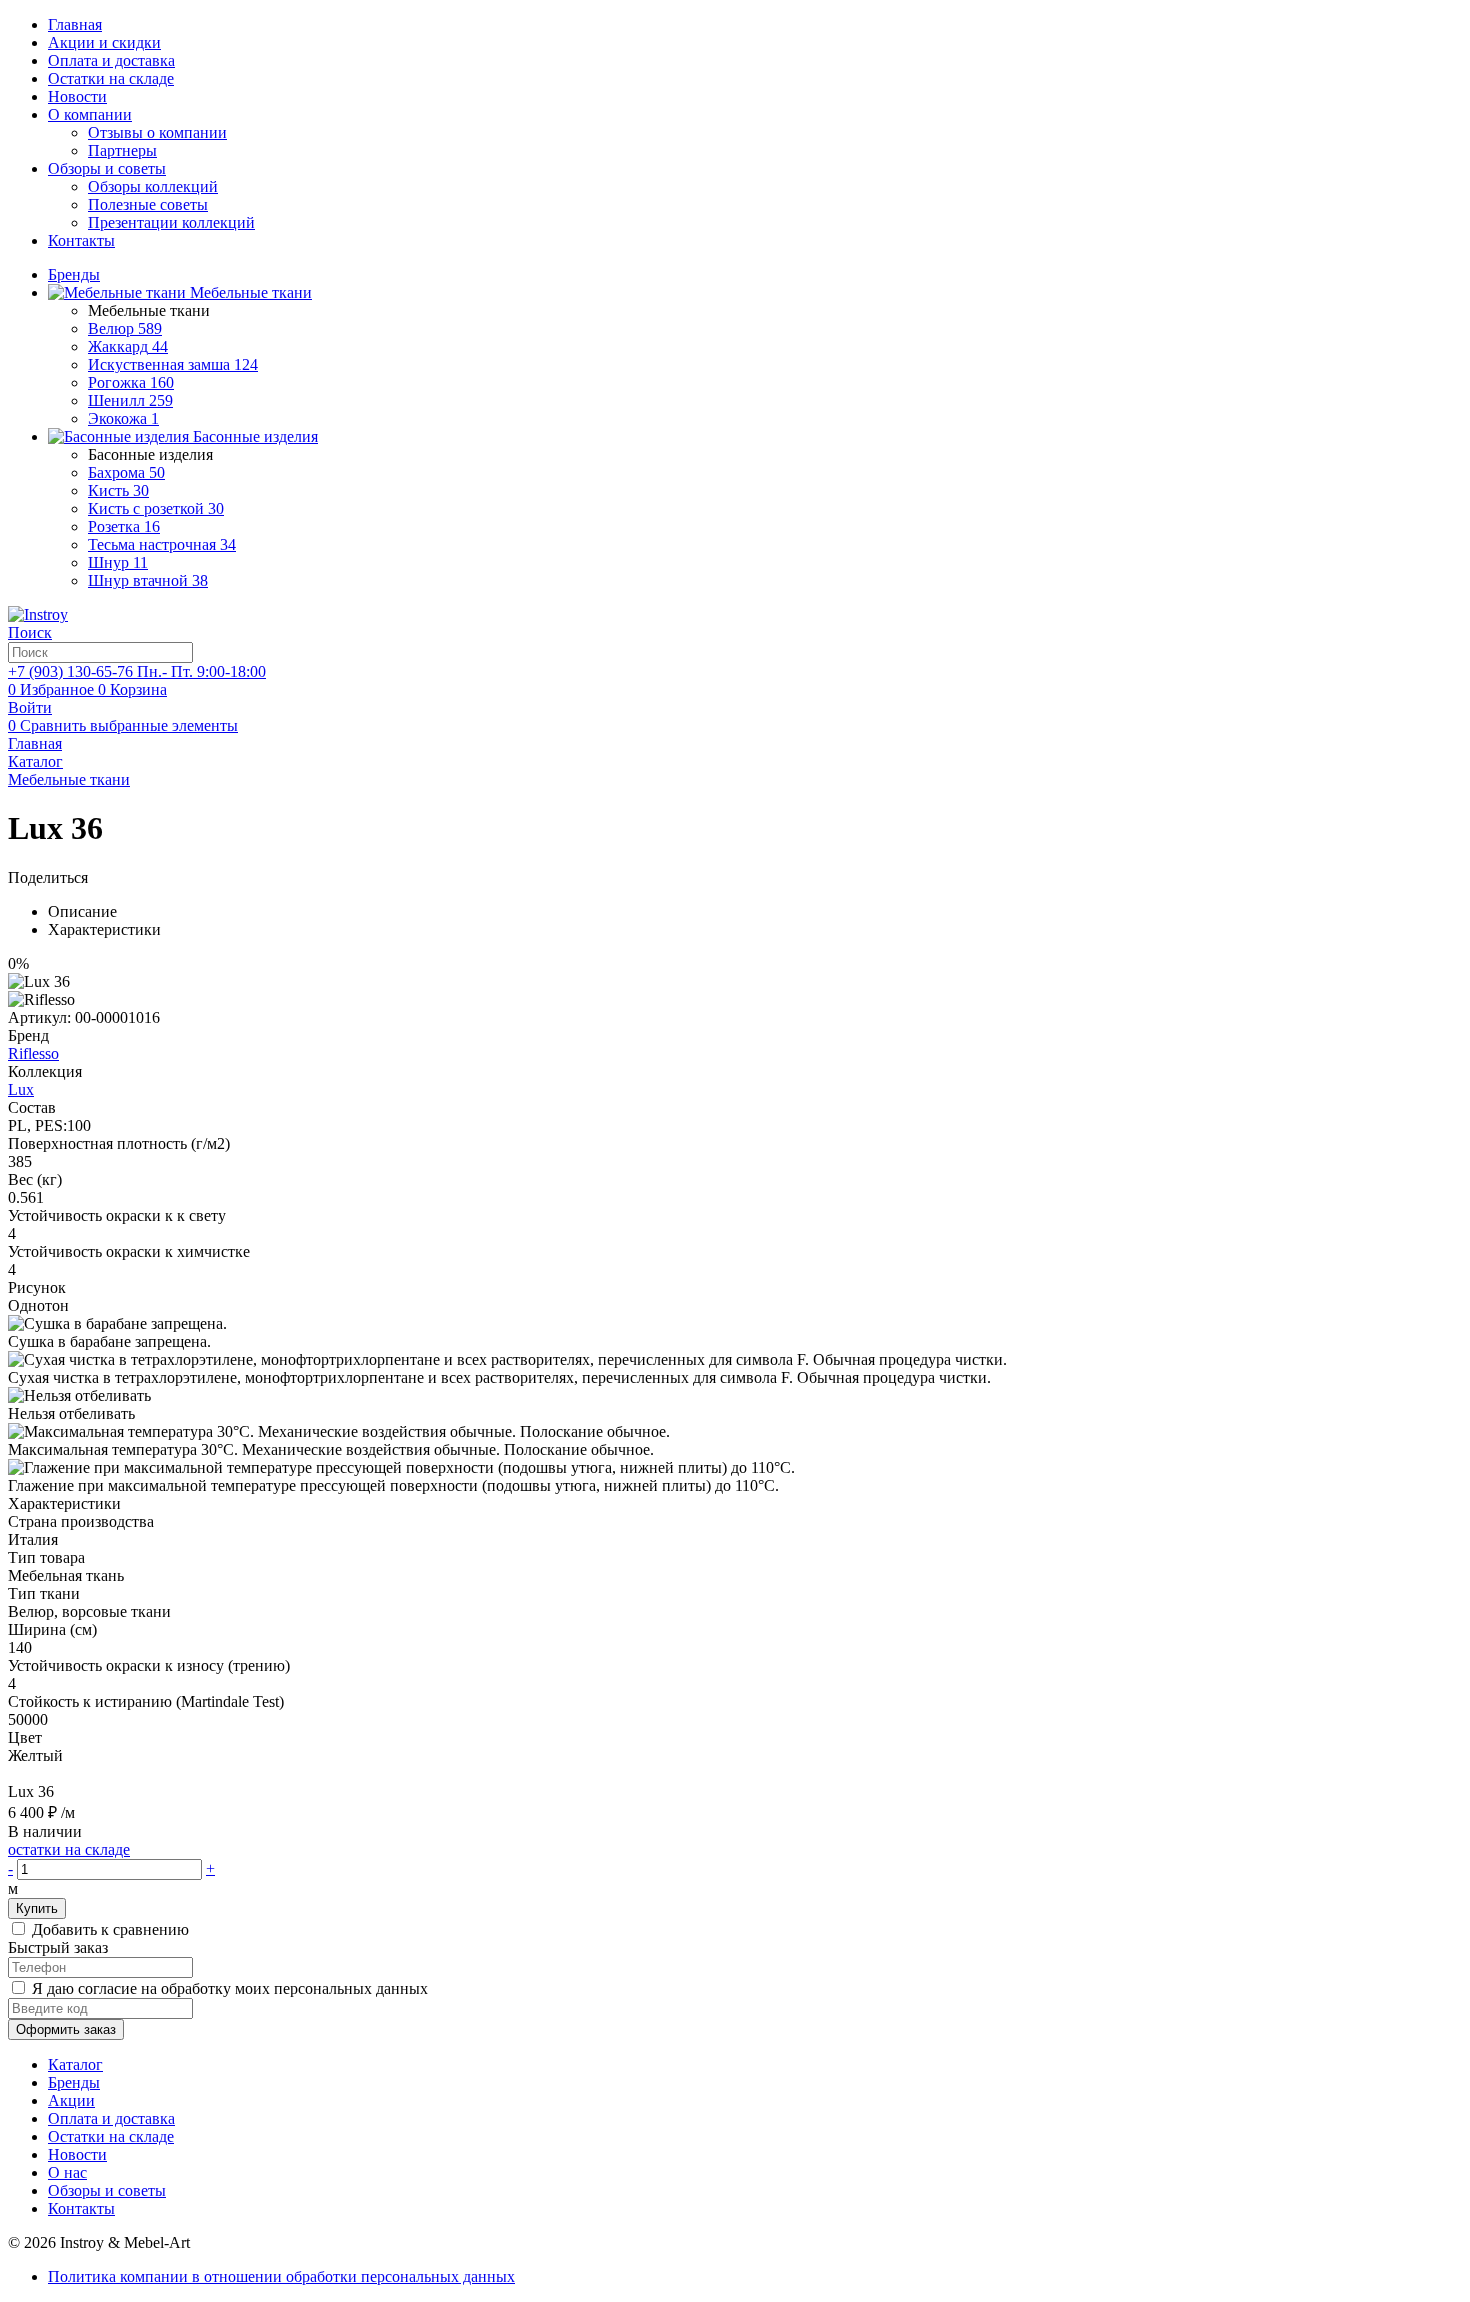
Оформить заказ (66, 2029)
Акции (71, 2100)
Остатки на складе (111, 78)
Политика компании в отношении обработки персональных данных (281, 2276)
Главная (75, 24)
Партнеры (122, 150)
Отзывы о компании (157, 132)
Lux (21, 1089)
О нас (67, 2172)
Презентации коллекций (171, 222)
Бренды (74, 2082)
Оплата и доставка (111, 60)
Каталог (75, 2064)
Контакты (81, 240)
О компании (90, 114)
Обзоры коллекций (153, 186)
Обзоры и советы (107, 168)
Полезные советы (148, 204)
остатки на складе (69, 1849)
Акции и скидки (104, 42)
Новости (77, 96)
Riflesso (33, 1053)
